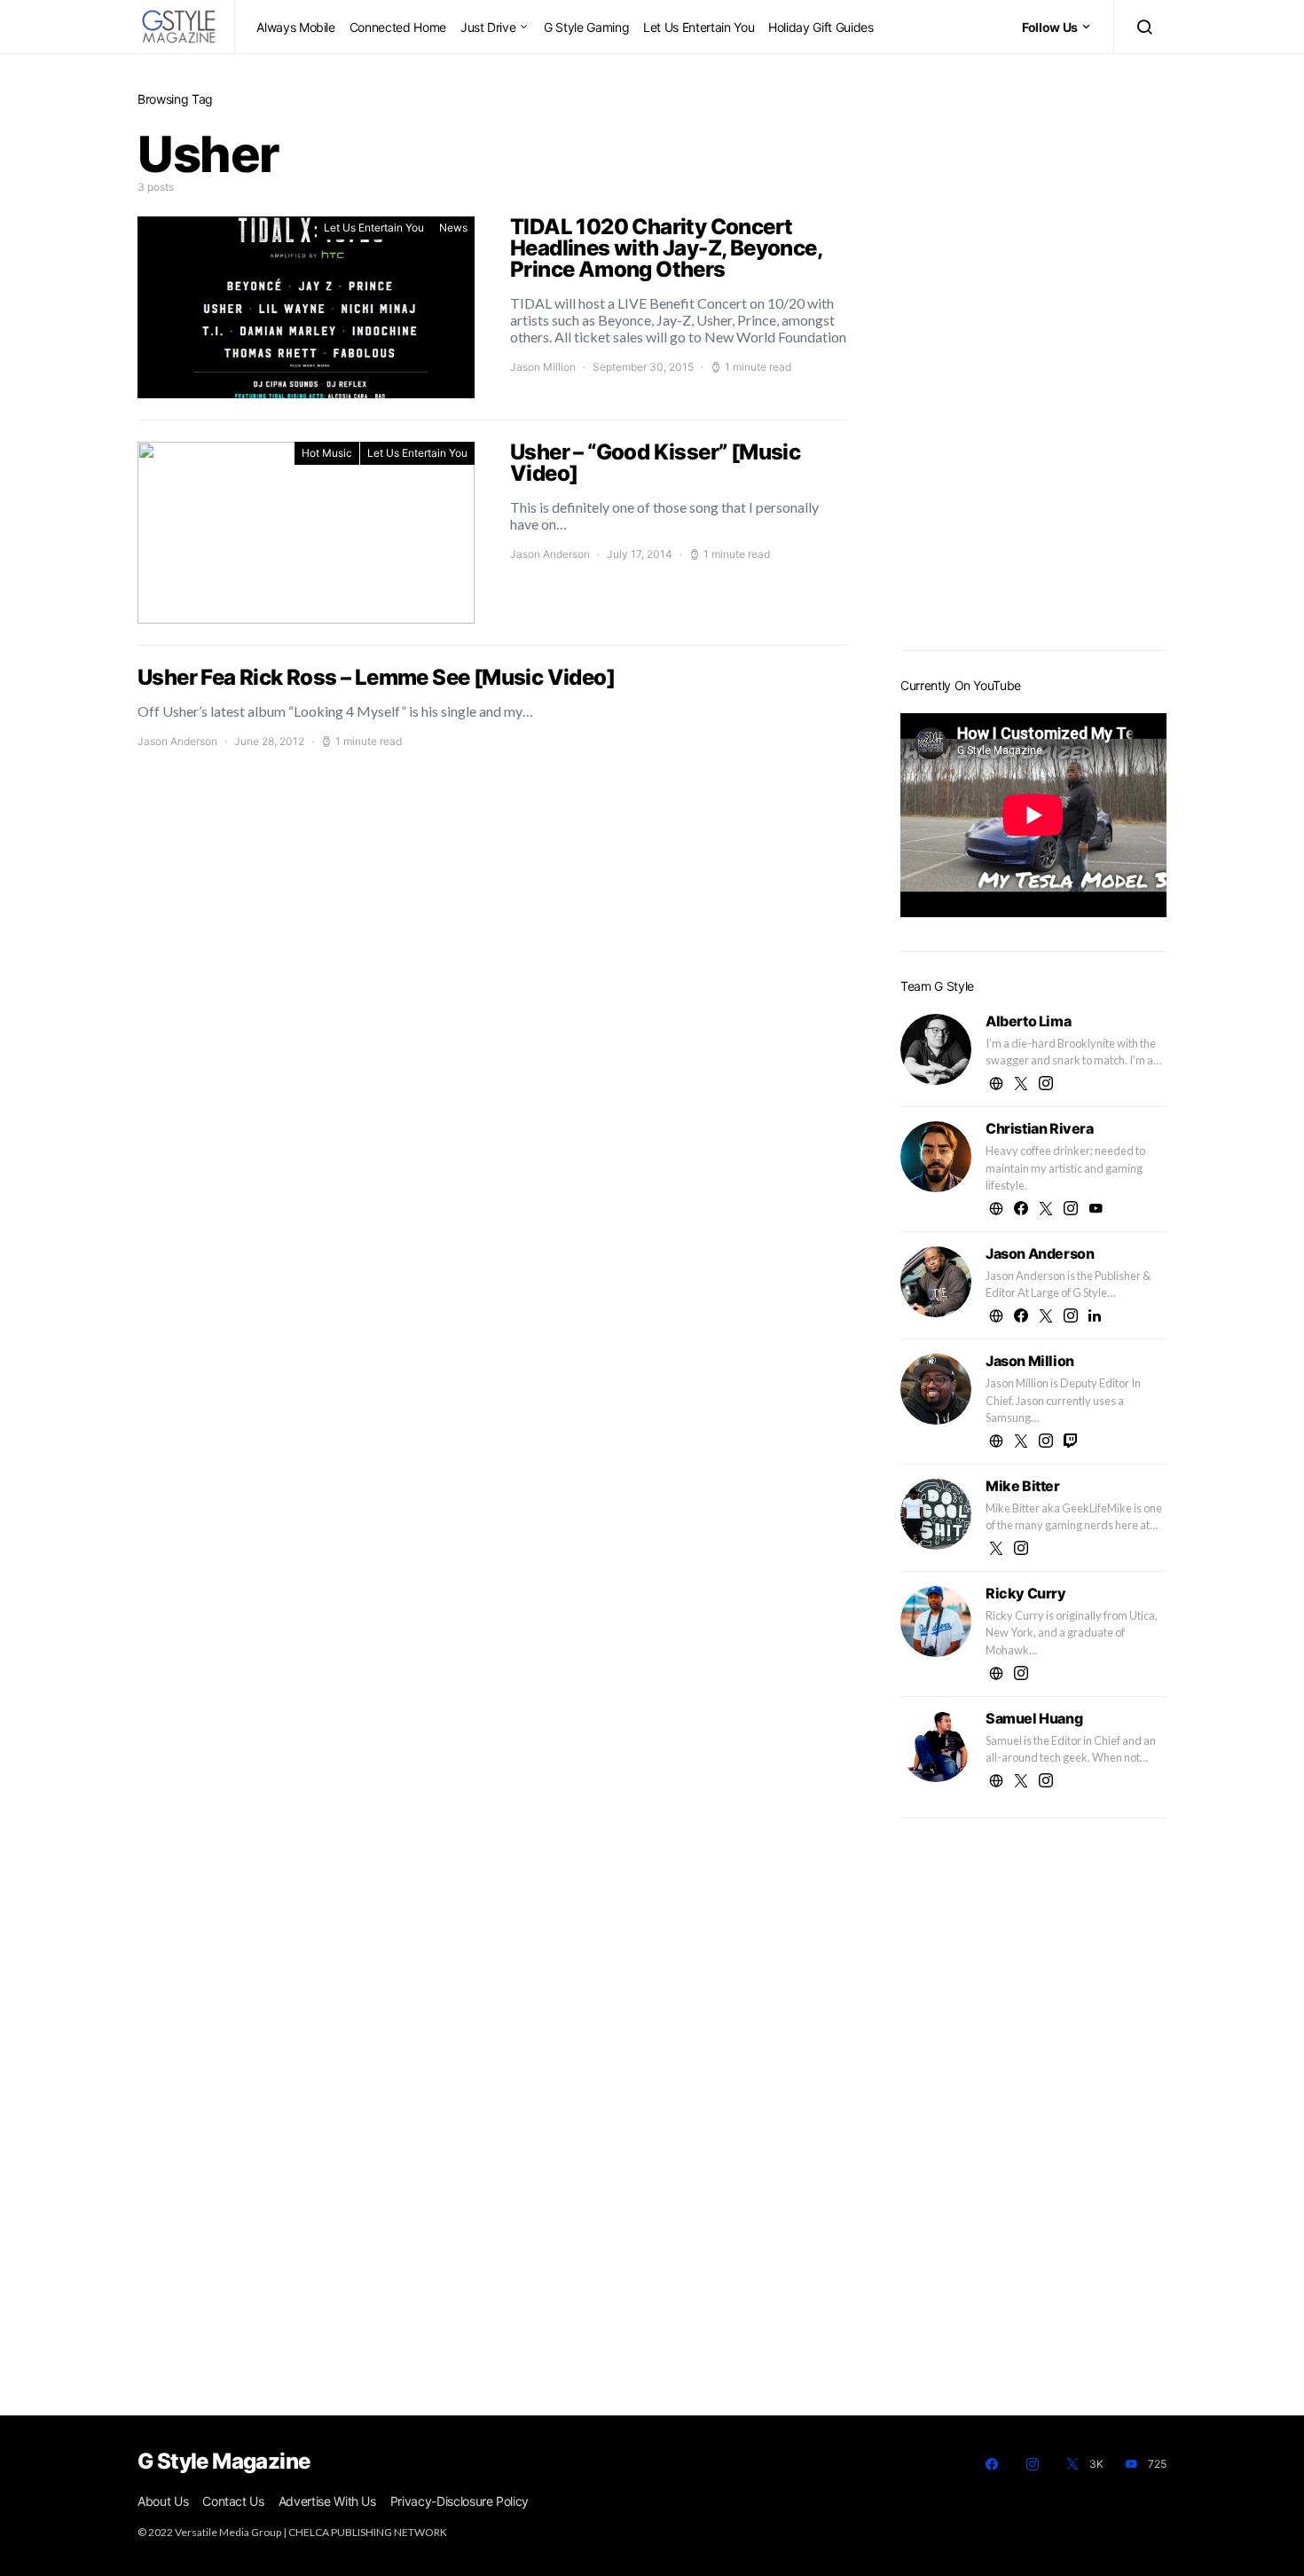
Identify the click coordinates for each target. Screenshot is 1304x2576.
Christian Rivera (1040, 1128)
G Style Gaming (586, 27)
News (453, 228)
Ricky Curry (1026, 1593)
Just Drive (488, 27)
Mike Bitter (1023, 1486)
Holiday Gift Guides (821, 27)
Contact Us (233, 2501)
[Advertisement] (1033, 356)
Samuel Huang (1034, 1718)
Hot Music (327, 453)
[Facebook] (992, 2464)
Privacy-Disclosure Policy (460, 2501)
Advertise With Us (327, 2501)
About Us (163, 2501)
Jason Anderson (550, 554)
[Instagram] (1033, 2464)
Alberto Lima (1028, 1021)
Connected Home (398, 27)
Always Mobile (295, 27)
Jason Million (543, 367)
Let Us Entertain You (699, 27)
